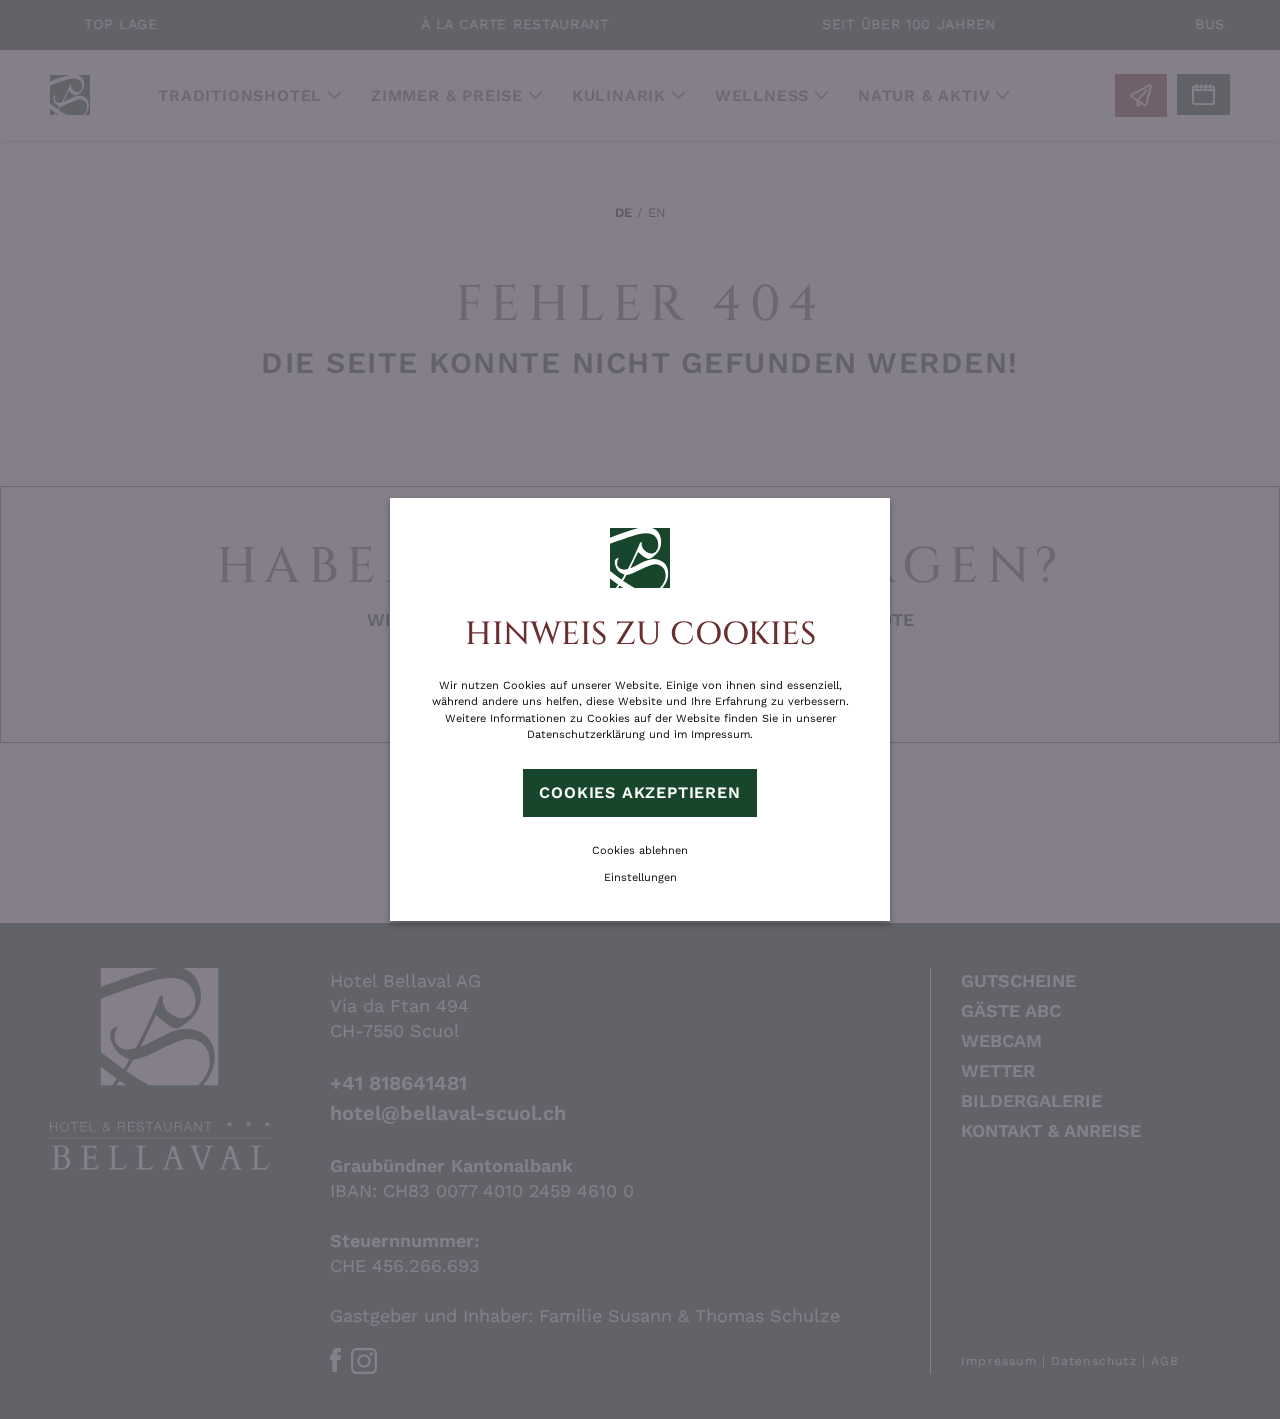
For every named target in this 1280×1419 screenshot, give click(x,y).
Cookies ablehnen (640, 850)
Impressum (720, 734)
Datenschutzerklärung (586, 734)
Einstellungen (640, 877)
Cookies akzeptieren (639, 792)
